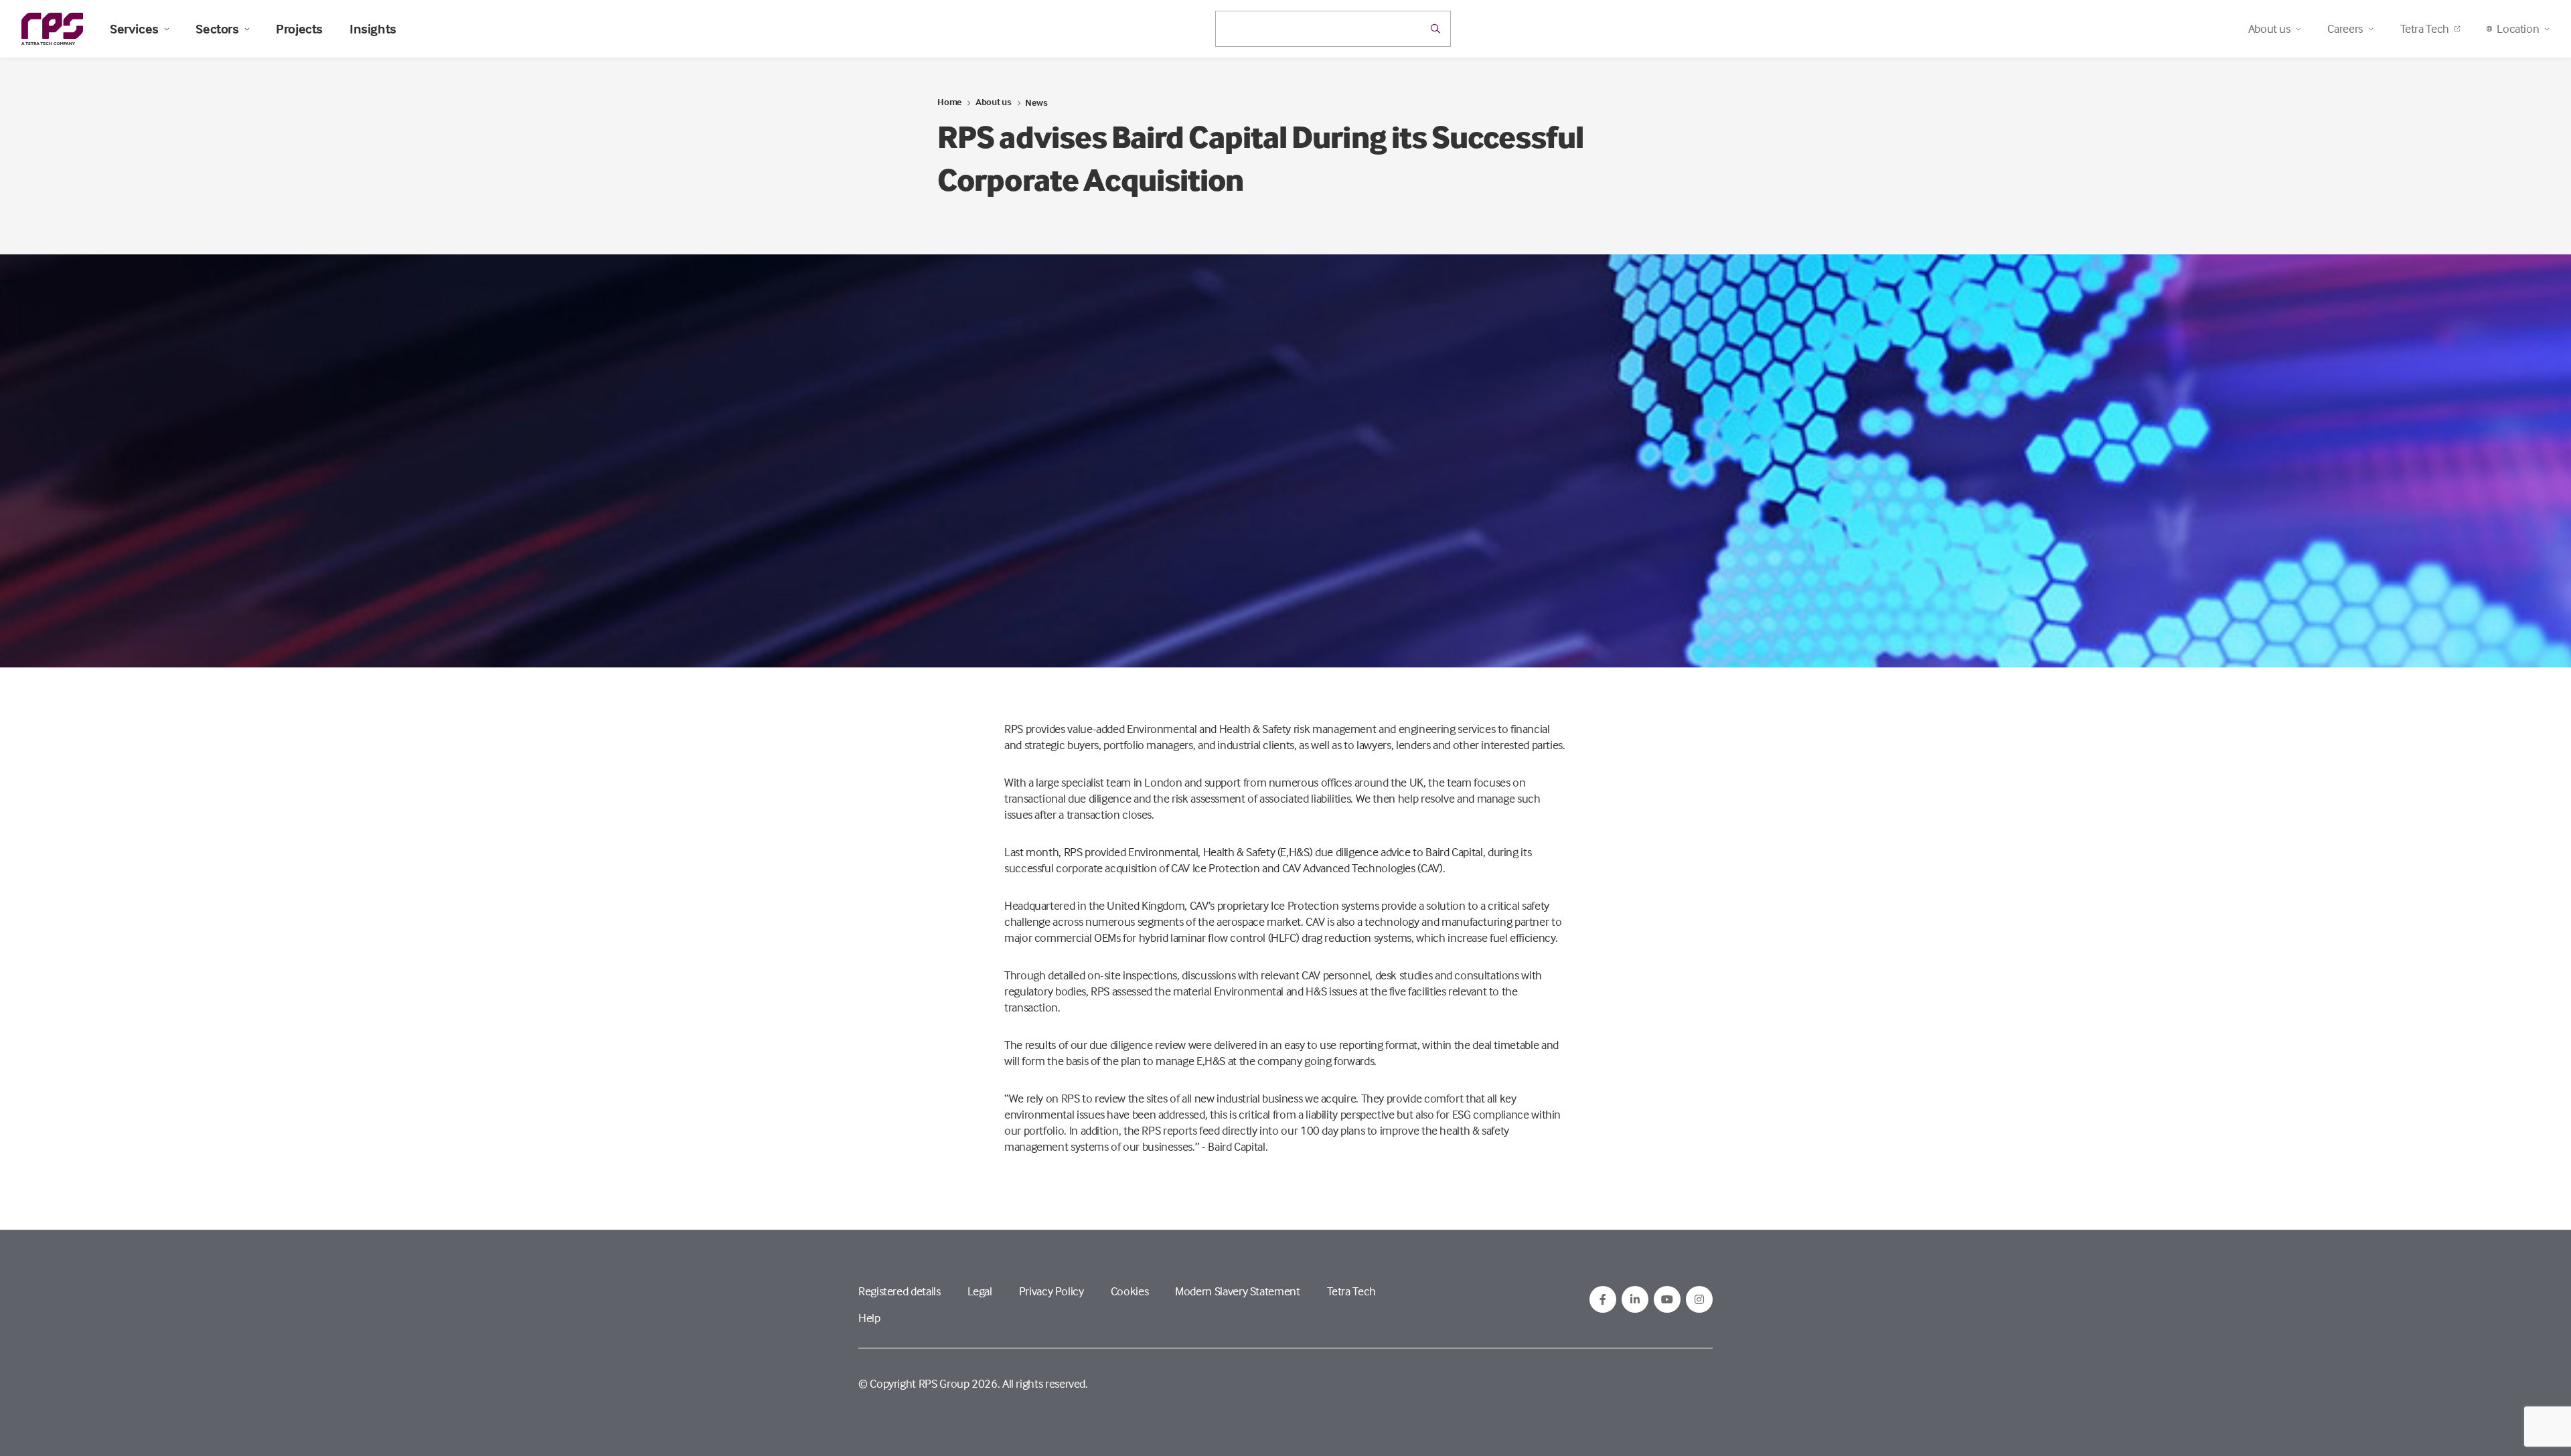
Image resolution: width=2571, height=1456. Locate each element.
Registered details (900, 1291)
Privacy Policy (1051, 1291)
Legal (980, 1291)
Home (949, 101)
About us (994, 101)
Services (134, 29)
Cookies (1129, 1291)
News (1036, 102)
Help (869, 1318)
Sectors (217, 29)
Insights (373, 29)
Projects (299, 29)
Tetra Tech (2425, 28)
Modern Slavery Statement (1237, 1291)
